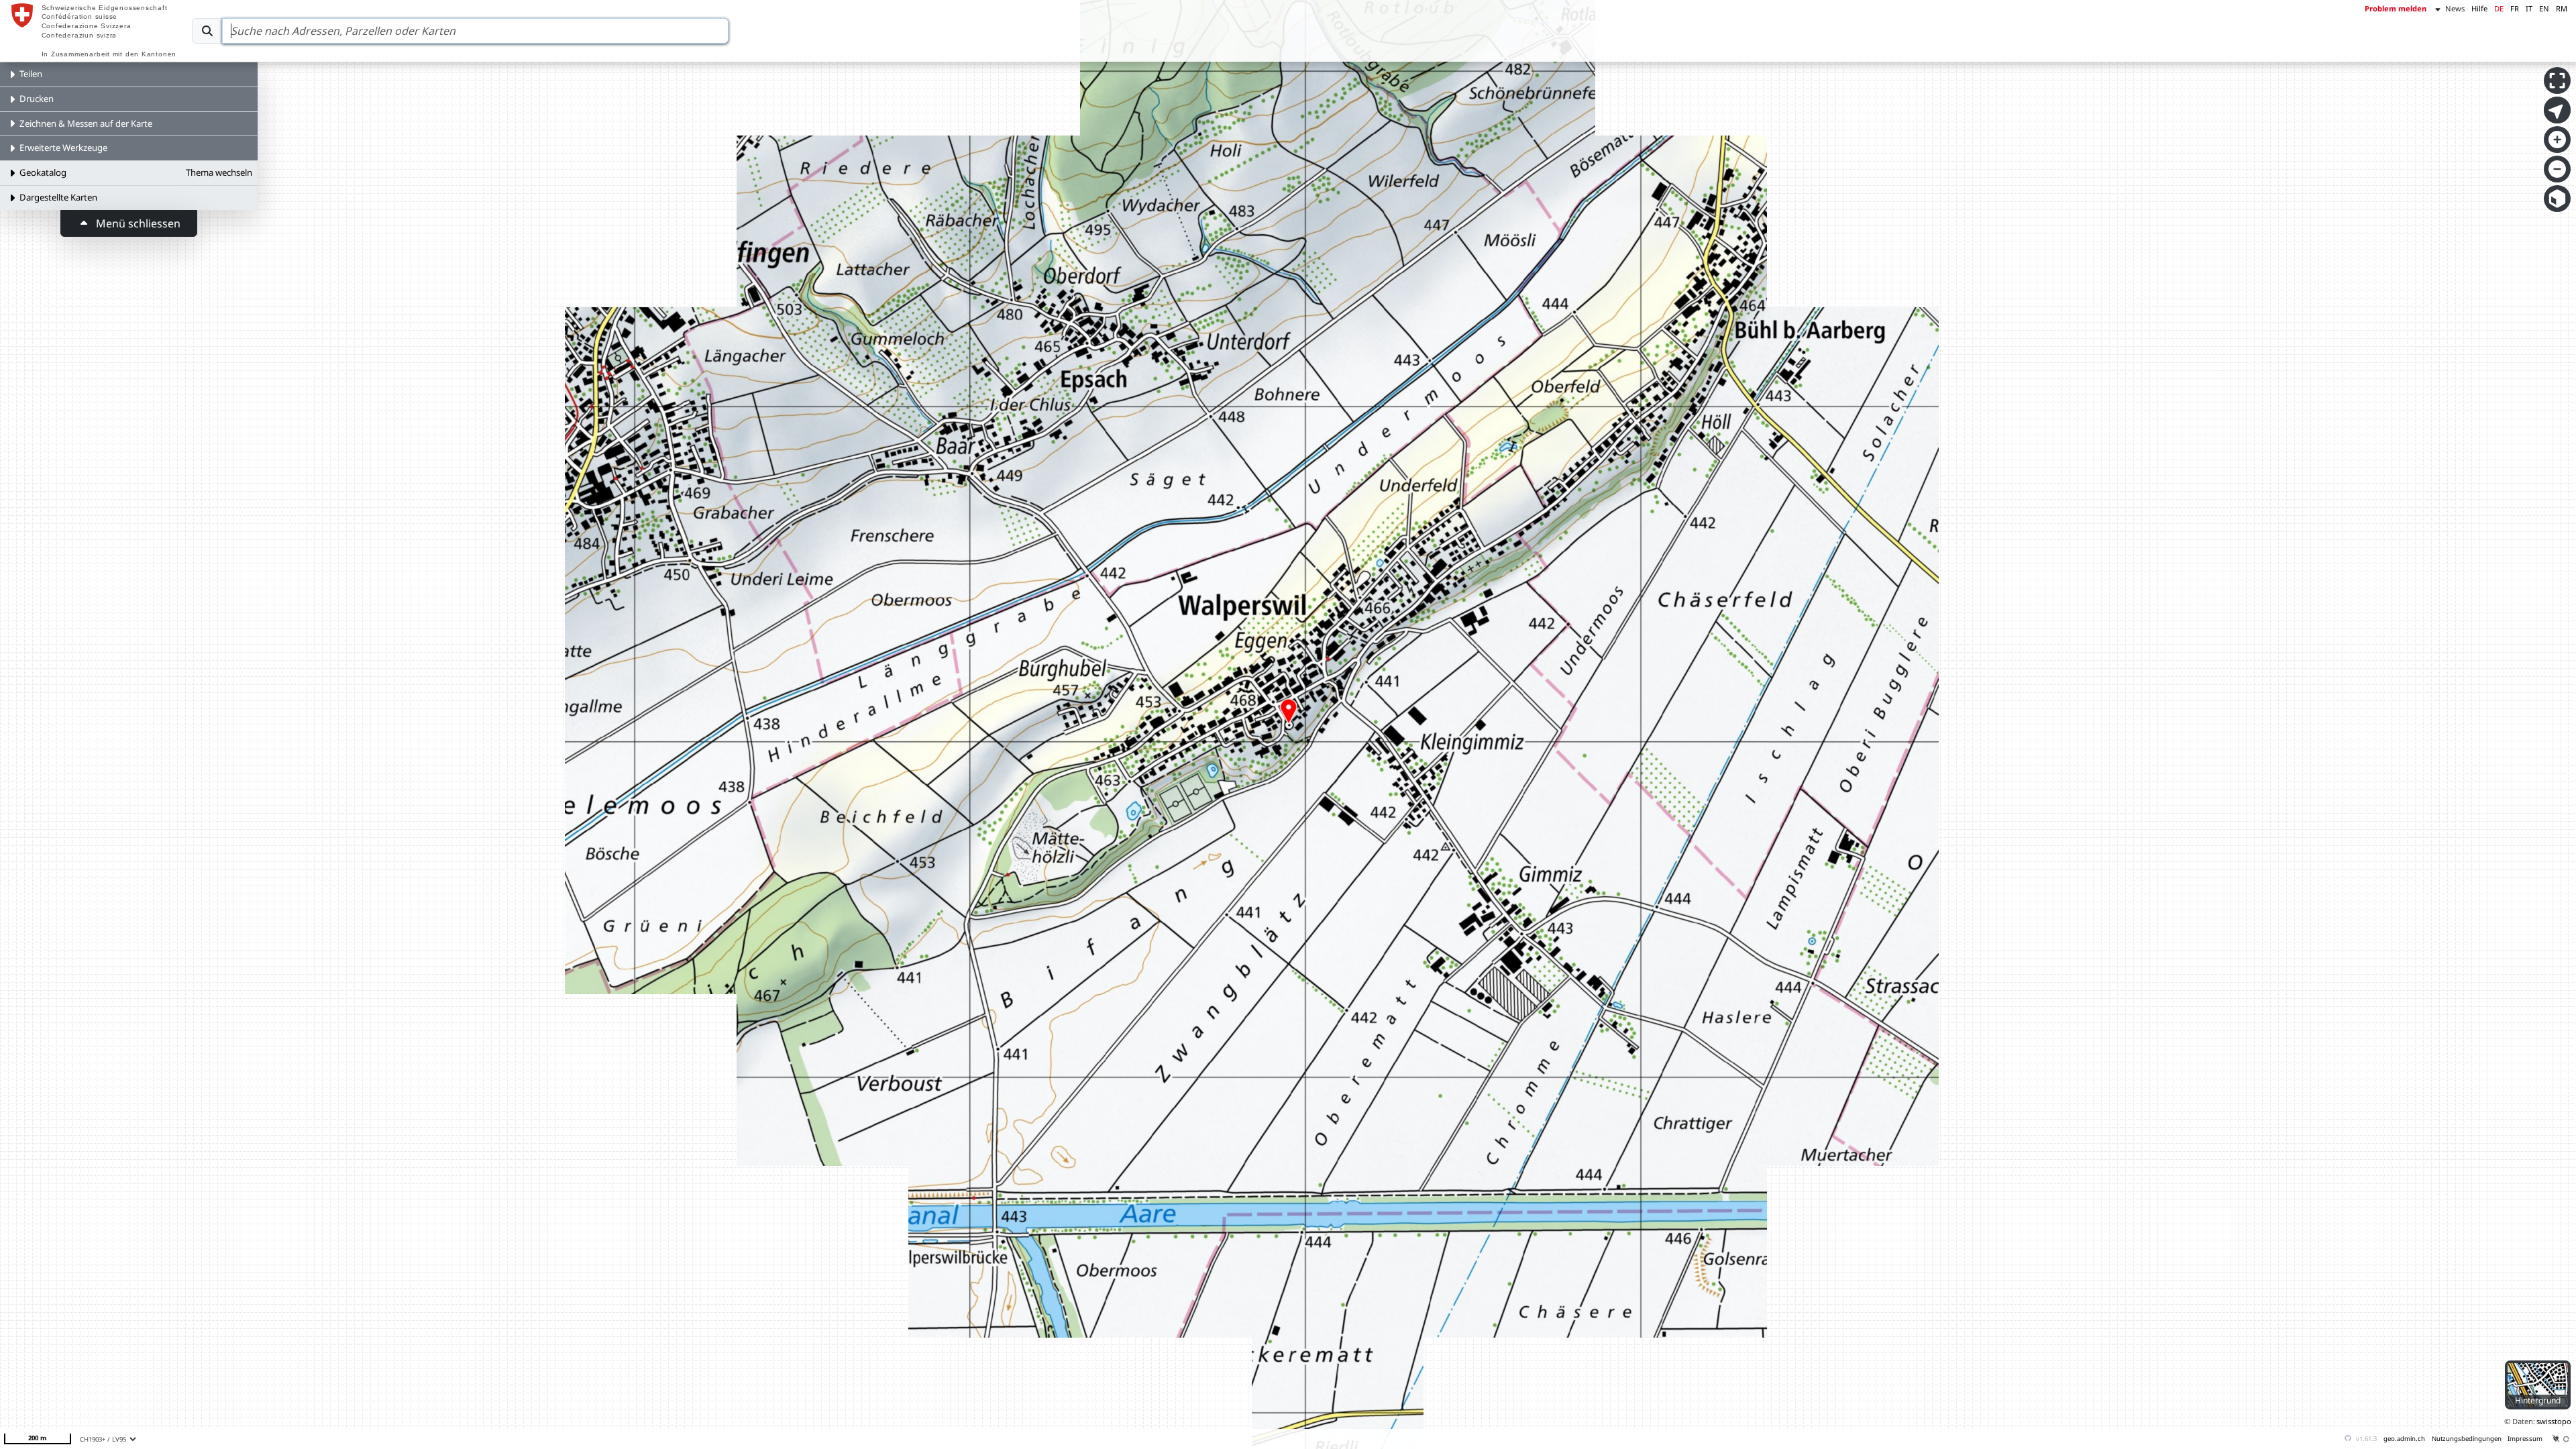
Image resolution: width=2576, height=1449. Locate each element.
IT (2529, 8)
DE (2499, 8)
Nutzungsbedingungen (2467, 1439)
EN (2544, 8)
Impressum (2525, 1439)
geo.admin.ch (2404, 1439)
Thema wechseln (219, 172)
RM (2562, 8)
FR (2515, 8)
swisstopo (2554, 1421)
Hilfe (2479, 8)
